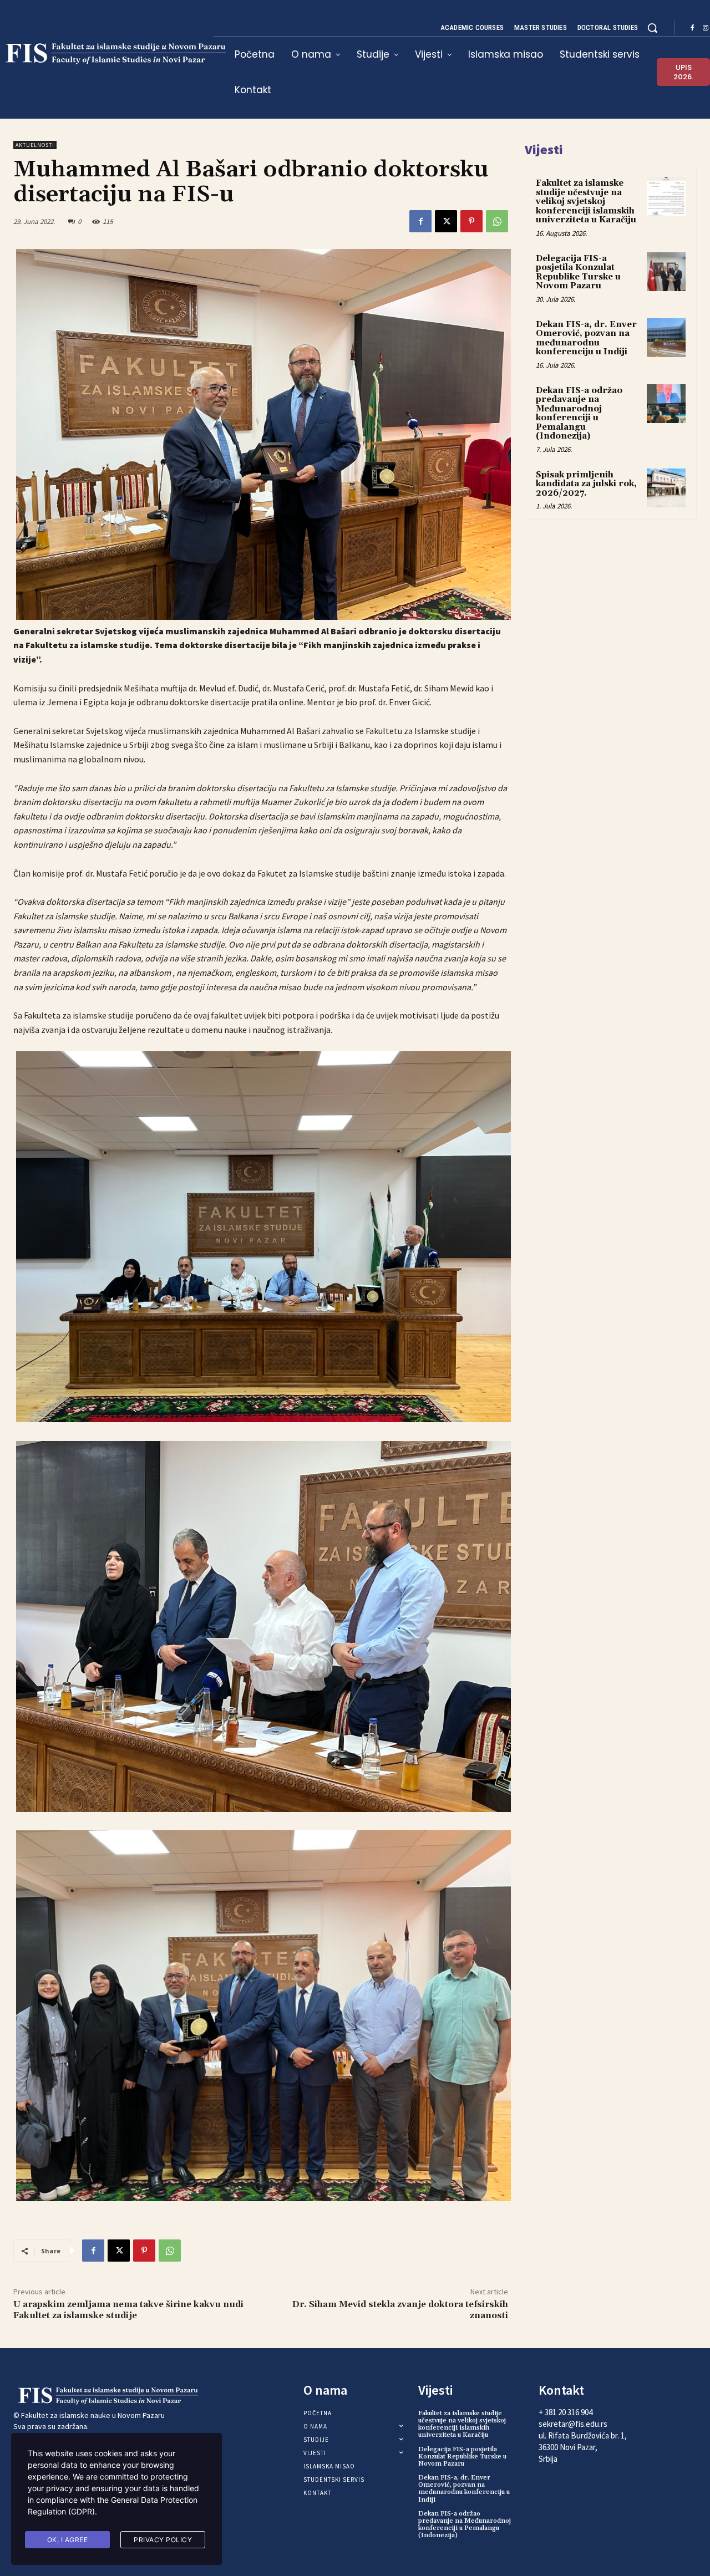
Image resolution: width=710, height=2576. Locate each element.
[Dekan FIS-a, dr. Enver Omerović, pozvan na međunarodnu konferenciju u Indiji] (666, 338)
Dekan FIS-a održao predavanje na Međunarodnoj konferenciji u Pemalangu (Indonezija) (579, 414)
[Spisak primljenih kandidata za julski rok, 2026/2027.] (666, 488)
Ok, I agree (68, 2540)
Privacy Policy (163, 2540)
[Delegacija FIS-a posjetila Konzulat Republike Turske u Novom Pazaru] (666, 272)
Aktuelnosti (35, 145)
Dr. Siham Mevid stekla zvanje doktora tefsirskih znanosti (400, 2310)
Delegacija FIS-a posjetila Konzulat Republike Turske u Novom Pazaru (578, 273)
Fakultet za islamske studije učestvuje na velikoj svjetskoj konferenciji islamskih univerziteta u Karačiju (586, 202)
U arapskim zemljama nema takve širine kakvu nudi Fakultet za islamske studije (128, 2310)
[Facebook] (692, 28)
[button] (652, 28)
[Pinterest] (471, 221)
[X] (446, 221)
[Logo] (93, 2396)
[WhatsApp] (497, 221)
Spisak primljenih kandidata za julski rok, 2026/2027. (586, 484)
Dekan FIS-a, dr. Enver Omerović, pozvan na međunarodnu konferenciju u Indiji (586, 338)
